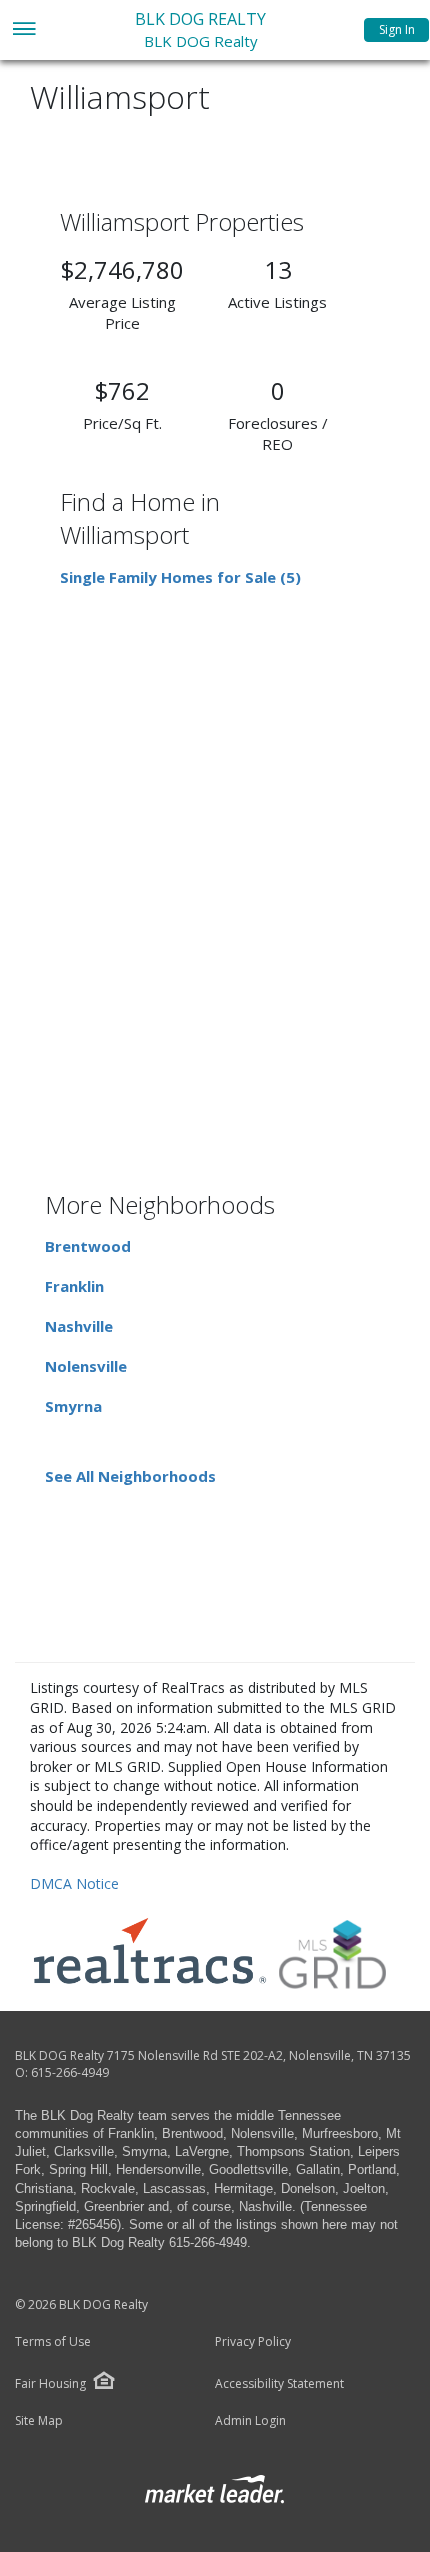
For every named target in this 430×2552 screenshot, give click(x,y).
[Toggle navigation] (23, 30)
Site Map (39, 2421)
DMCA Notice (74, 1883)
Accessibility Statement (279, 2384)
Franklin (74, 1286)
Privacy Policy (253, 2342)
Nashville (79, 1326)
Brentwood (88, 1246)
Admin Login (250, 2421)
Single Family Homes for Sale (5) (180, 577)
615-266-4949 (70, 2072)
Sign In (397, 29)
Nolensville (86, 1366)
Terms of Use (53, 2342)
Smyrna (73, 1406)
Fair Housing (50, 2383)
